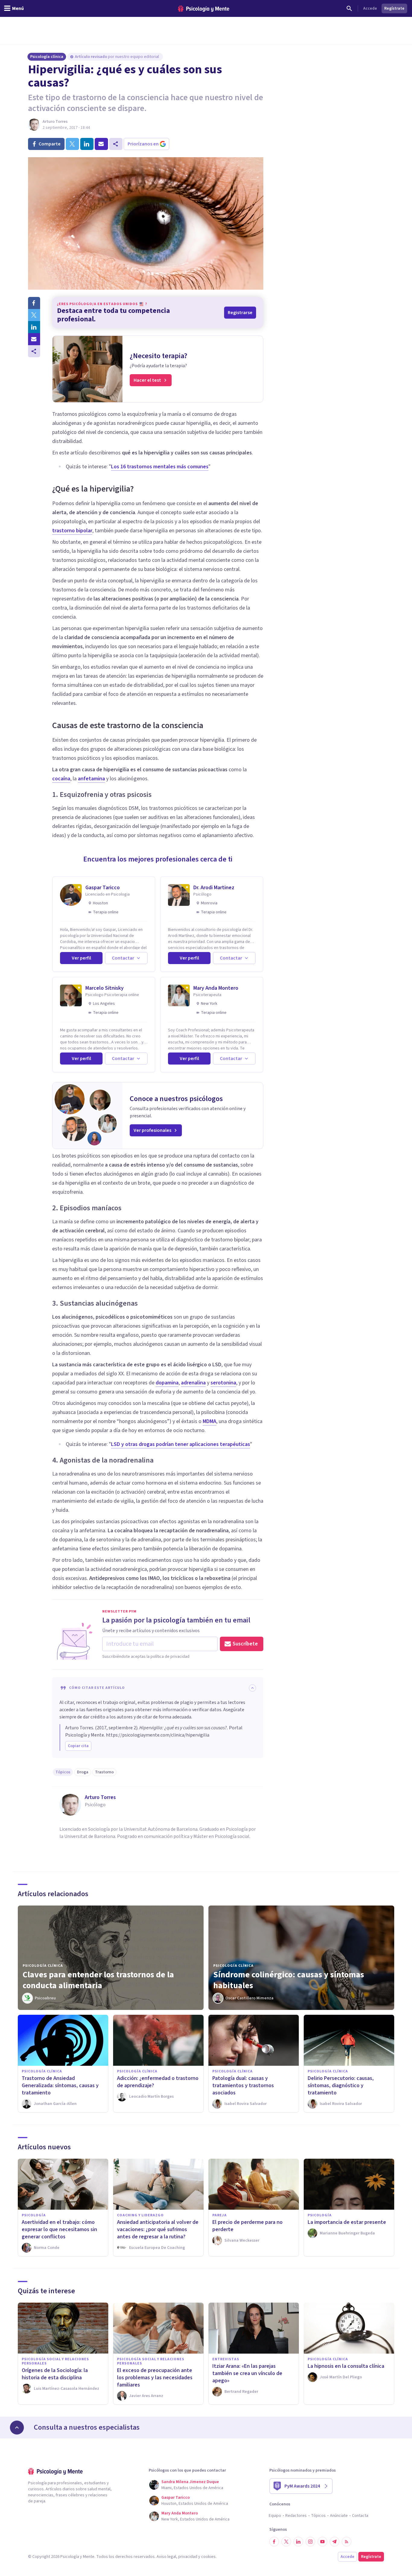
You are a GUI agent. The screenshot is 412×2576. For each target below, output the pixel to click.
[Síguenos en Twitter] (286, 2542)
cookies (208, 2557)
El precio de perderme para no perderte (247, 2226)
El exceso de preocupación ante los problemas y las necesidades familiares (155, 2378)
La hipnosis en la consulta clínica (346, 2366)
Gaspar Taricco (103, 888)
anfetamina (91, 779)
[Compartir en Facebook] (34, 303)
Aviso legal (166, 2557)
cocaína (61, 779)
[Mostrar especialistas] (17, 2428)
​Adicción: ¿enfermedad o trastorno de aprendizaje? (158, 2082)
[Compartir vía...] (34, 351)
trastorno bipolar (72, 531)
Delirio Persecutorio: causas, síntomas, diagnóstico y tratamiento (341, 2086)
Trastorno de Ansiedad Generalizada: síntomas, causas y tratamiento (60, 2086)
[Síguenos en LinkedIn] (298, 2542)
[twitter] (72, 144)
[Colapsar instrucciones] (252, 1688)
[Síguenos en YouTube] (322, 2542)
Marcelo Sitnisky (105, 988)
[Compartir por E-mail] (34, 339)
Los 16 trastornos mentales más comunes (160, 467)
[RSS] (347, 2542)
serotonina (223, 1383)
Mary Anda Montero (216, 988)
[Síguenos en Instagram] (310, 2542)
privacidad (188, 2557)
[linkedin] (87, 144)
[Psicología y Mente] (204, 9)
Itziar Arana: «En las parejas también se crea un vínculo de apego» (247, 2373)
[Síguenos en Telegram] (334, 2542)
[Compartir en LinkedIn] (34, 327)
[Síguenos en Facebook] (274, 2542)
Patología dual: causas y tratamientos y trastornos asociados (243, 2086)
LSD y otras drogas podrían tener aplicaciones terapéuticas (181, 1444)
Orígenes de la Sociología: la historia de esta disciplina (55, 2374)
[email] (101, 144)
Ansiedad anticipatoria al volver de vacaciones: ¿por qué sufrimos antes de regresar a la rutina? (158, 2229)
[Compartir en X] (34, 315)
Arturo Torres (55, 122)
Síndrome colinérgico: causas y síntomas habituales (289, 1980)
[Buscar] (349, 8)
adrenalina (193, 1383)
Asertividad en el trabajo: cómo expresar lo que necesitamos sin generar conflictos (59, 2229)
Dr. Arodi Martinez (214, 888)
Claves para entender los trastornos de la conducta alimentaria (98, 1980)
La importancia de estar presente (347, 2222)
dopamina (167, 1383)
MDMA (209, 1421)
